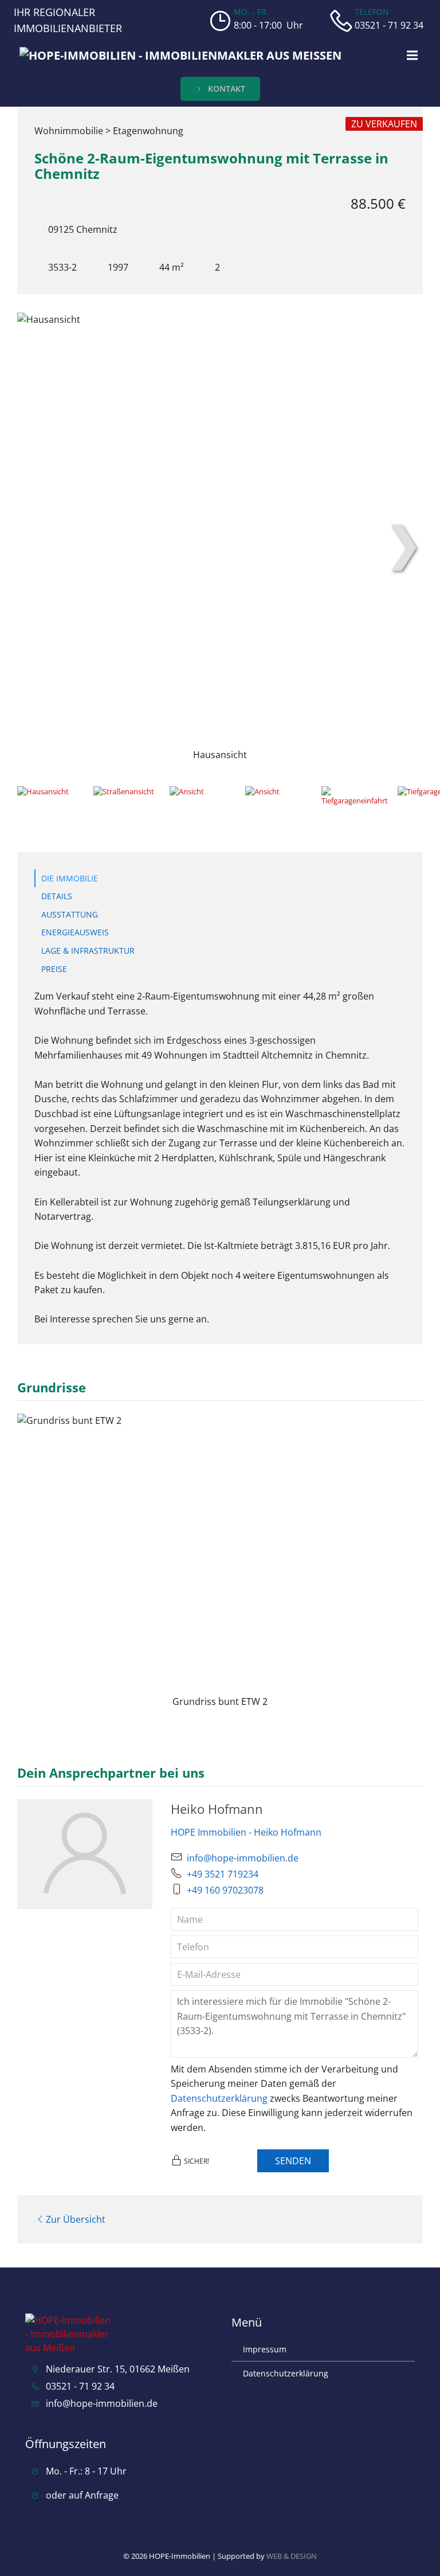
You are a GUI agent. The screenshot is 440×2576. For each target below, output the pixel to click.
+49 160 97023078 (225, 1890)
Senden (293, 2161)
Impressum (265, 2349)
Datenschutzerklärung (219, 2098)
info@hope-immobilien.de (243, 1858)
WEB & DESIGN (292, 2556)
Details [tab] (57, 896)
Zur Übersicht (76, 2219)
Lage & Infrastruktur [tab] (88, 951)
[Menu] (411, 56)
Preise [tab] (54, 969)
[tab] (52, 805)
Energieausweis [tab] (75, 932)
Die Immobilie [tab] (70, 878)
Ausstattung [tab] (70, 914)
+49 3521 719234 (223, 1874)
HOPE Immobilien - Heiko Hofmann (246, 1832)
